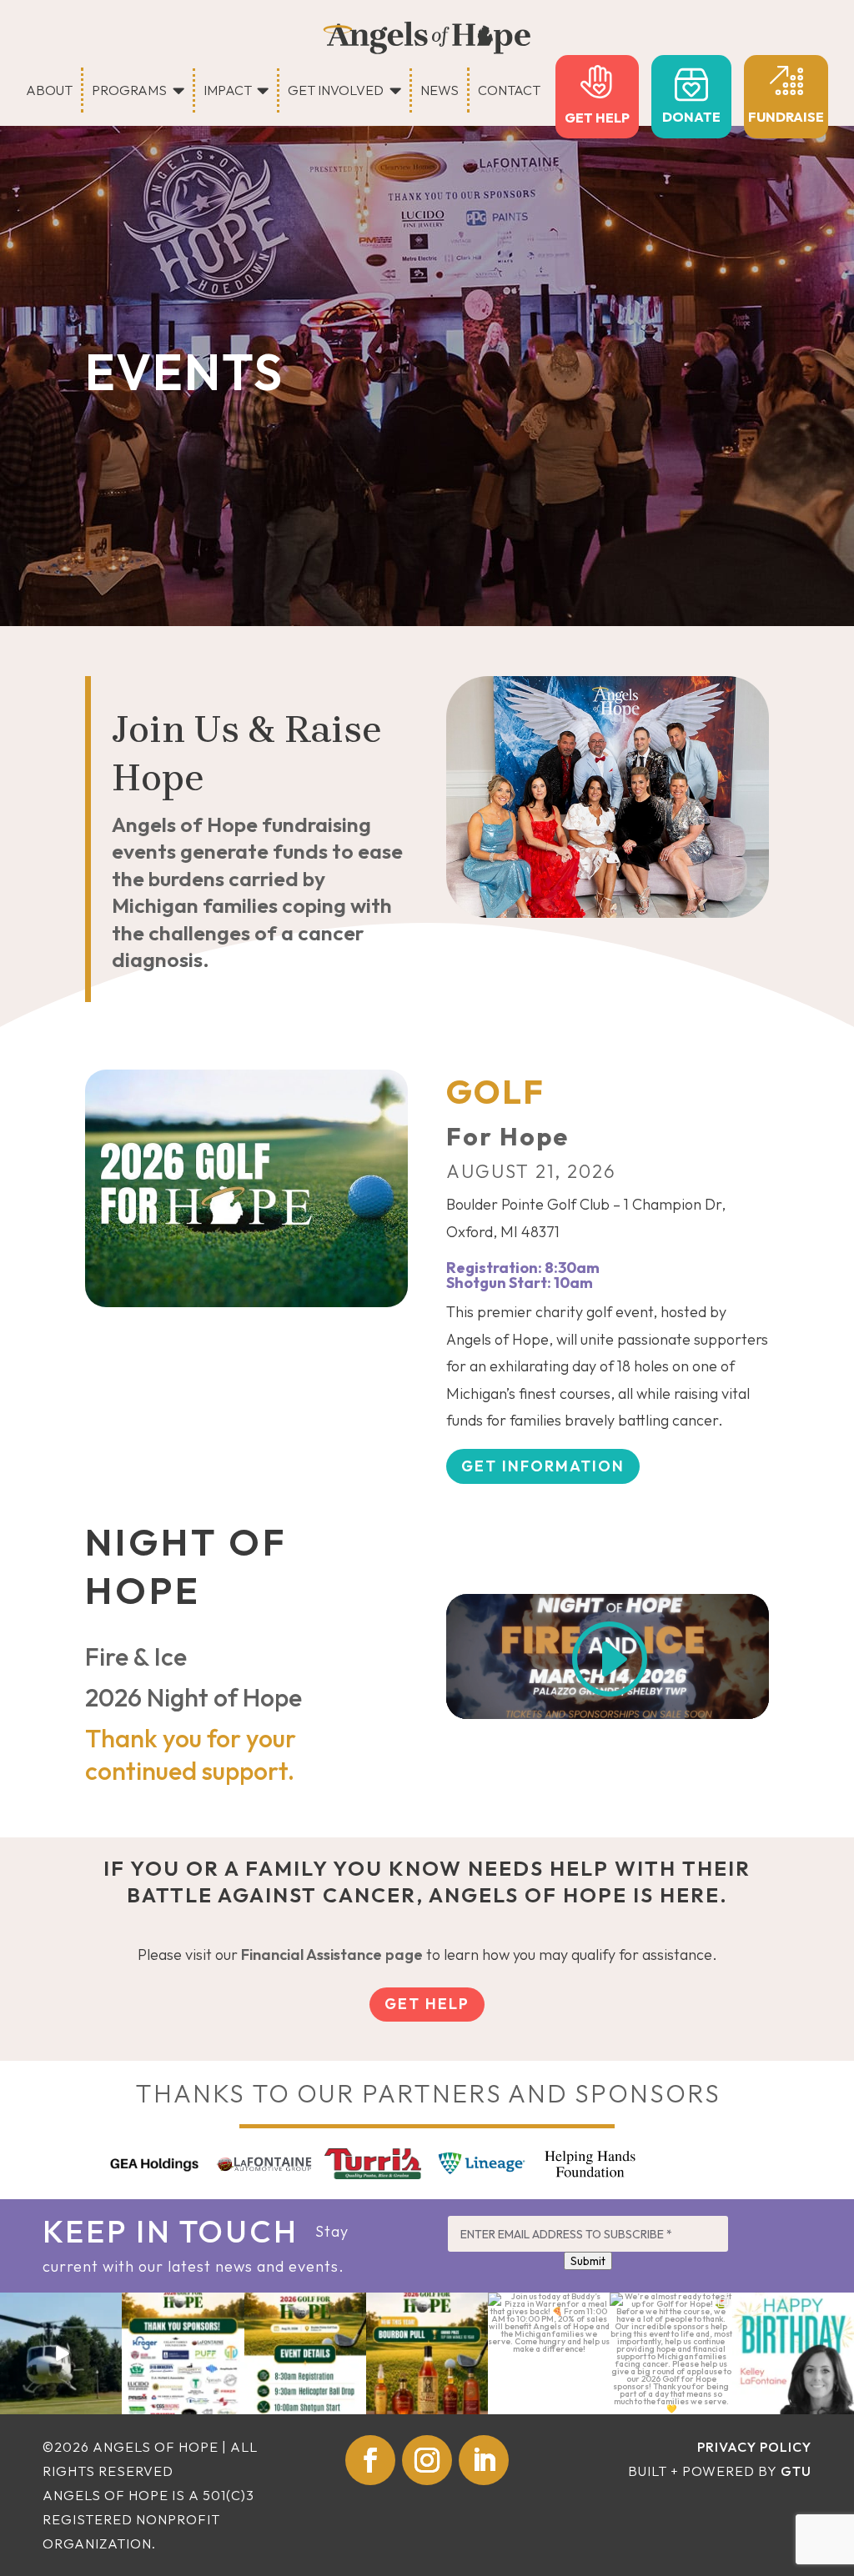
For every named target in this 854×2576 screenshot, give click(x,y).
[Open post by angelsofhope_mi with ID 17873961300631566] (305, 2353)
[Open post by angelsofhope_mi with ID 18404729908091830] (427, 2353)
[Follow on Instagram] (427, 2460)
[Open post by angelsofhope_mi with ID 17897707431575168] (183, 2353)
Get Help (427, 2004)
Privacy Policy (754, 2447)
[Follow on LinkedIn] (484, 2460)
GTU (796, 2471)
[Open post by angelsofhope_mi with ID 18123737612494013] (61, 2353)
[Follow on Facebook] (370, 2460)
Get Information (543, 1466)
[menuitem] (55, 90)
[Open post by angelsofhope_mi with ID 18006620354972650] (793, 2353)
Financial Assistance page (332, 1955)
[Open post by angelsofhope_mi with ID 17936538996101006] (671, 2353)
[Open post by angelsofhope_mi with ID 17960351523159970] (549, 2353)
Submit (588, 2261)
